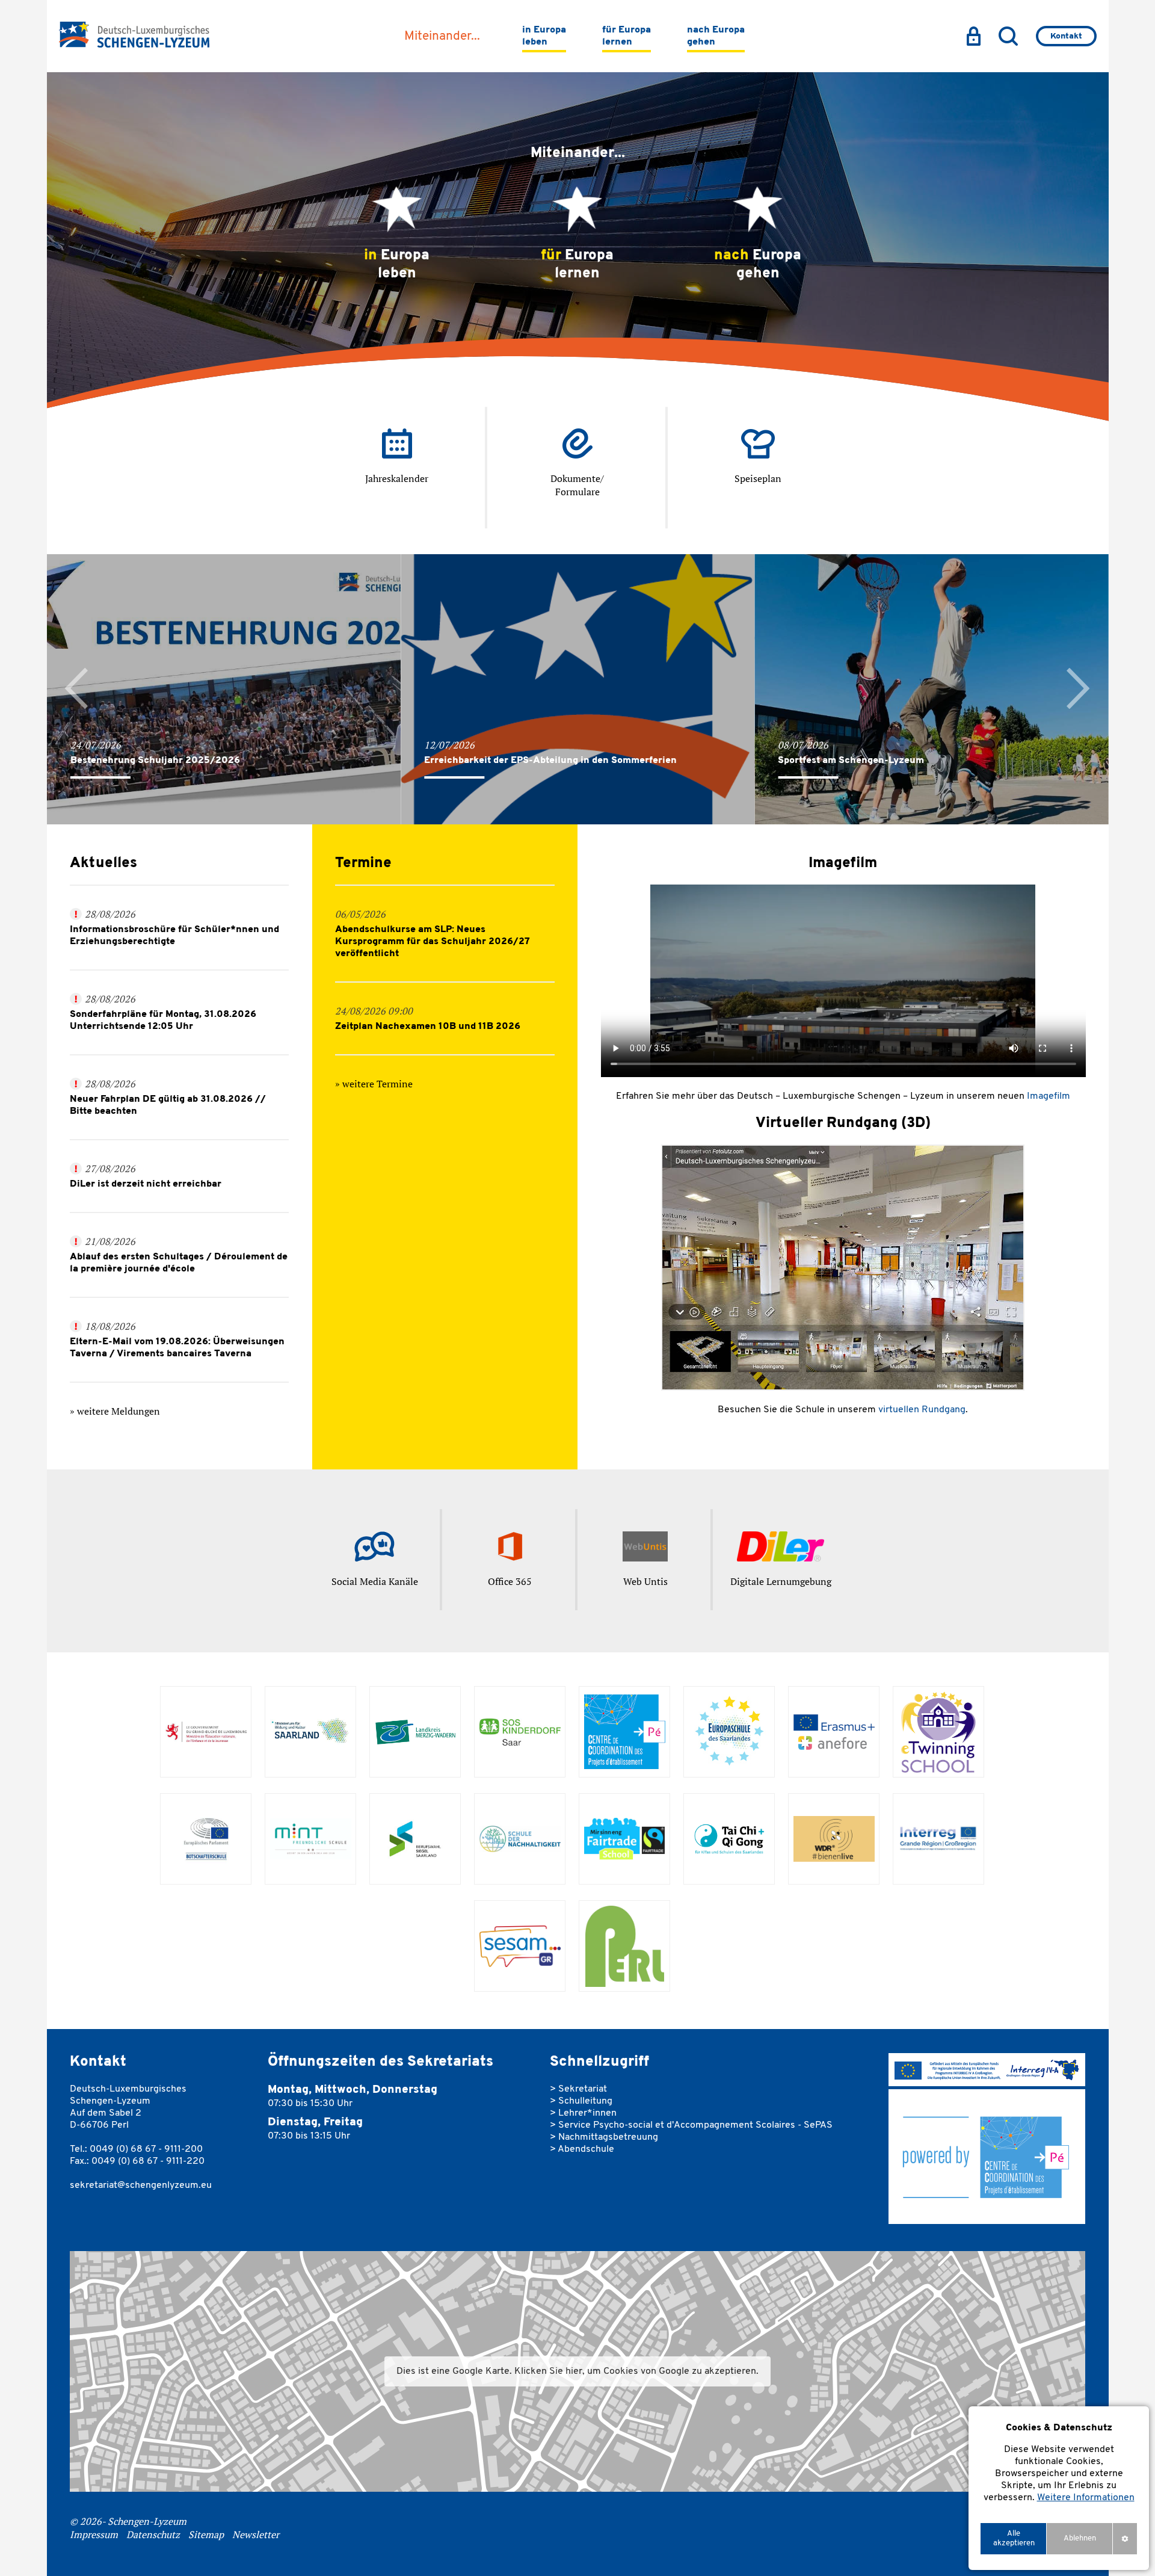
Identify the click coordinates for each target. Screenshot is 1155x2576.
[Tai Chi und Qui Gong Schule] (729, 1839)
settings (1125, 2538)
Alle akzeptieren (1014, 2538)
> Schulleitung (581, 2101)
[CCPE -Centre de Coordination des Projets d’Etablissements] (625, 1732)
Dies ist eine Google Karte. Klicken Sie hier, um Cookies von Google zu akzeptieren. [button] (577, 2371)
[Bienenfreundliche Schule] (834, 1839)
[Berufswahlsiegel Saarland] (415, 1839)
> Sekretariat (578, 2089)
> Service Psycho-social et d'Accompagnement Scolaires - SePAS (691, 2125)
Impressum (94, 2534)
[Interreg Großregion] (939, 1839)
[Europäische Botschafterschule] (206, 1839)
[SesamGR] (520, 1946)
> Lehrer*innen (583, 2113)
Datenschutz (153, 2534)
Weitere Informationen (1086, 2498)
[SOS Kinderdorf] (520, 1732)
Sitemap (206, 2534)
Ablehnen (1080, 2538)
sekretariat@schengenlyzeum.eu (141, 2185)
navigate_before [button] (77, 689)
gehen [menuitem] (716, 36)
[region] (1059, 2488)
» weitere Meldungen (115, 1411)
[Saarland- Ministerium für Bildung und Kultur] (311, 1732)
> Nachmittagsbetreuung (604, 2137)
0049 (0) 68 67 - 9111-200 (146, 2149)
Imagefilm (1049, 1096)
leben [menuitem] (544, 36)
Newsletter (256, 2534)
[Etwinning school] (939, 1732)
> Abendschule (582, 2149)
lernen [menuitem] (627, 36)
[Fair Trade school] (625, 1839)
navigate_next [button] (1079, 689)
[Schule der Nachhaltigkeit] (520, 1839)
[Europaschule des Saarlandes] (729, 1732)
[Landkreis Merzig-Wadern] (415, 1732)
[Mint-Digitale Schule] (311, 1839)
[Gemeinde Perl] (625, 1946)
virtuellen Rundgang (922, 1410)
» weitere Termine (374, 1084)
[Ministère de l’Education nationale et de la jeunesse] (206, 1732)
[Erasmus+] (834, 1732)
